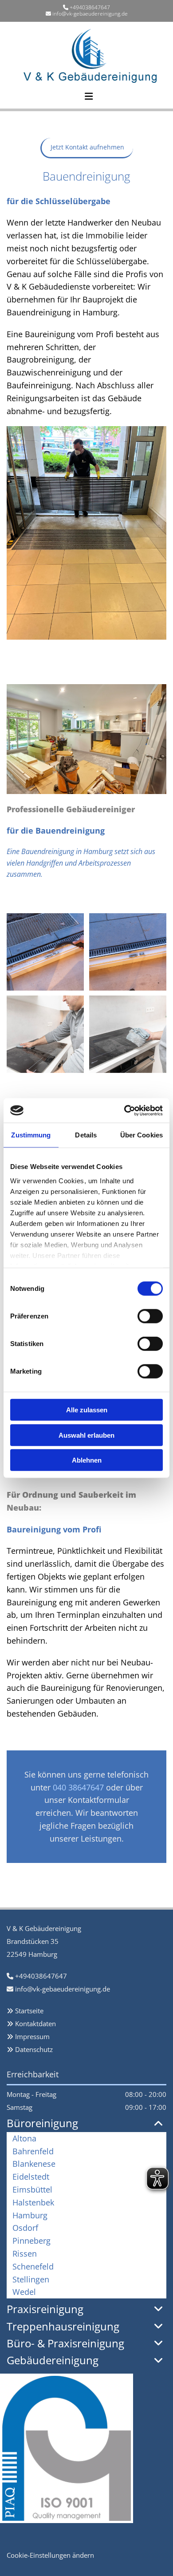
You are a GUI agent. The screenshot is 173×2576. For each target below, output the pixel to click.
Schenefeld (33, 2266)
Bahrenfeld (33, 2151)
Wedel (24, 2292)
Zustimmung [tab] (31, 1135)
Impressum (32, 2036)
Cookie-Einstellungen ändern (50, 2555)
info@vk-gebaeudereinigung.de (90, 14)
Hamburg (30, 2215)
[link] (159, 2124)
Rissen (25, 2253)
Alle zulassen (87, 1410)
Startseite (29, 2011)
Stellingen (31, 2279)
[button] (55, 92)
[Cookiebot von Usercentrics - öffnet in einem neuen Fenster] (124, 1110)
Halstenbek (33, 2202)
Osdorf (25, 2228)
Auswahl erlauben (86, 1435)
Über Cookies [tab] (142, 1135)
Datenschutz (34, 2049)
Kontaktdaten (35, 2024)
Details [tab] (86, 1135)
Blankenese (34, 2164)
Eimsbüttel (32, 2189)
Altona (24, 2138)
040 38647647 (78, 1787)
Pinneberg (31, 2241)
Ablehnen (87, 1460)
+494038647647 (90, 7)
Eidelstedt (31, 2177)
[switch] (150, 1316)
